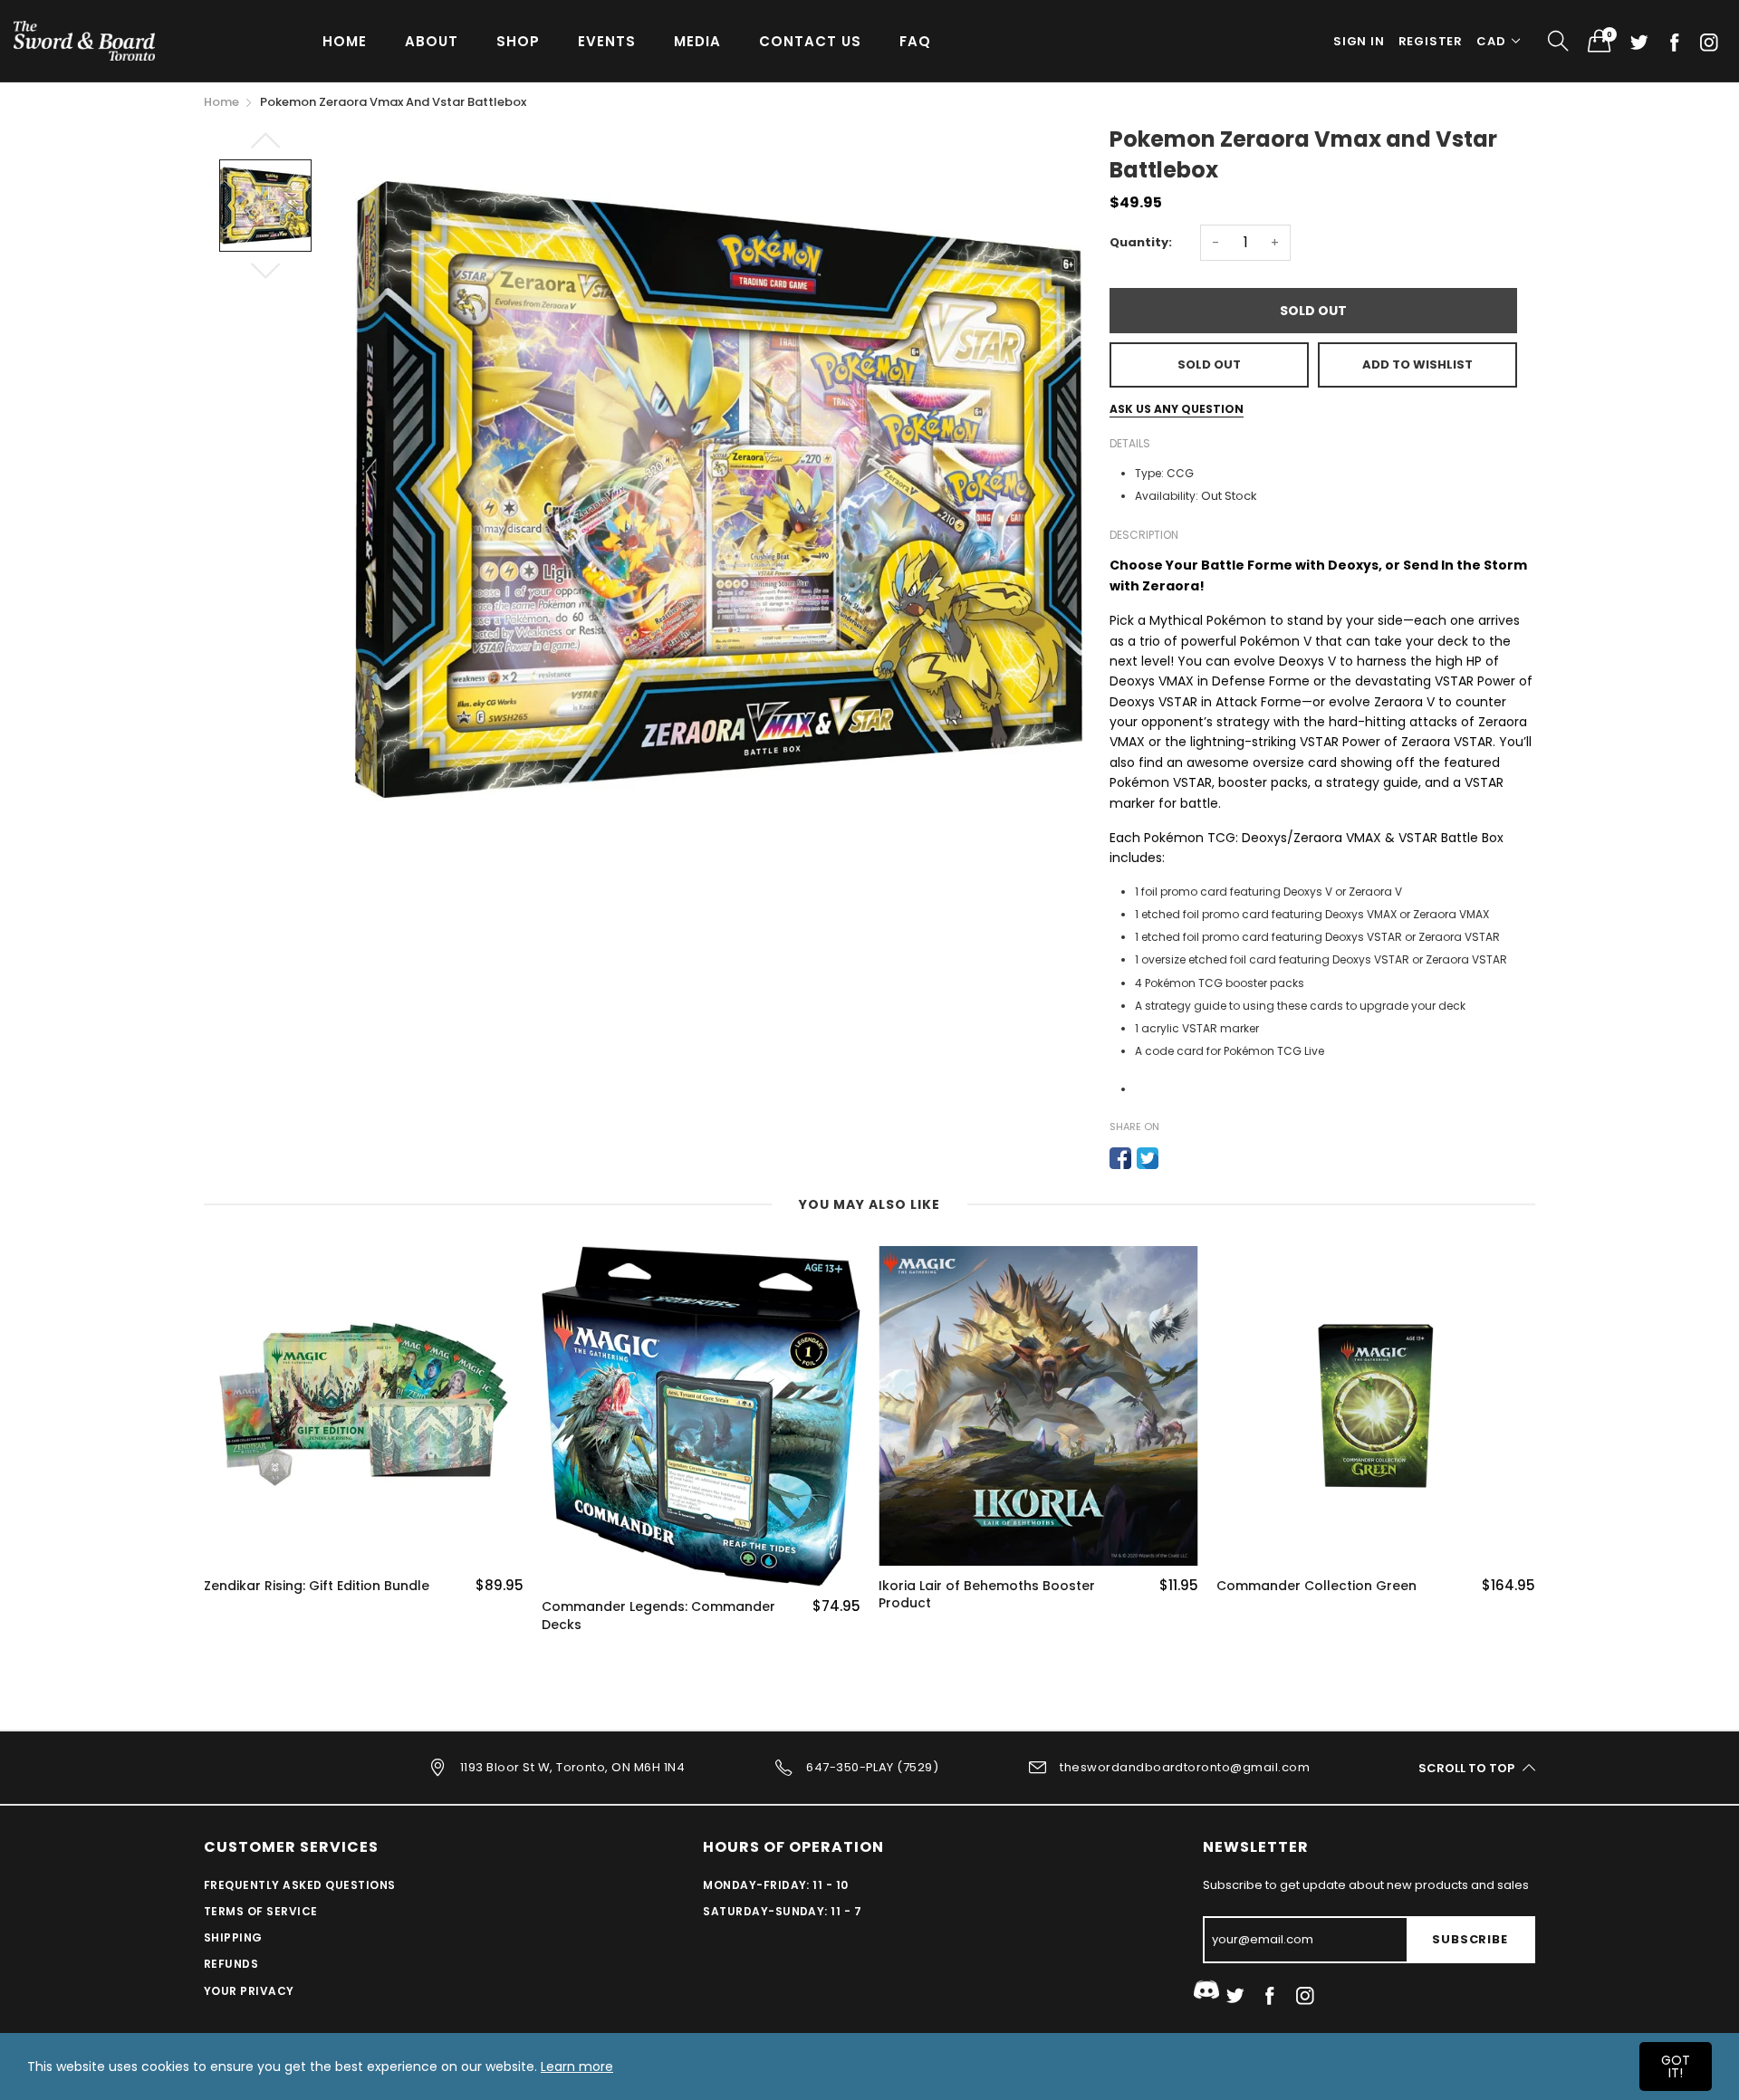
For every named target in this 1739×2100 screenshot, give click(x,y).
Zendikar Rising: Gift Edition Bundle (317, 1586)
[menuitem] (345, 40)
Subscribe (1470, 1939)
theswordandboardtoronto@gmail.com (1185, 1767)
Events (607, 41)
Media (697, 41)
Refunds (231, 1964)
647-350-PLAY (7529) (872, 1767)
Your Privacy (249, 1991)
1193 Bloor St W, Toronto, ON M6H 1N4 (572, 1767)
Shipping (233, 1937)
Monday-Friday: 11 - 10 (776, 1885)
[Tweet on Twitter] (1148, 1158)
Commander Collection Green (1316, 1586)
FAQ (915, 41)
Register (1431, 41)
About (432, 41)
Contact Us (810, 41)
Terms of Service (261, 1911)
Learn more (577, 2066)
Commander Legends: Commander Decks (658, 1616)
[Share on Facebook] (1120, 1158)
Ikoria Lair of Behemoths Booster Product (987, 1595)
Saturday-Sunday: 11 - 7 (782, 1911)
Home (345, 41)
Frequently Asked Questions (299, 1885)
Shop (518, 41)
